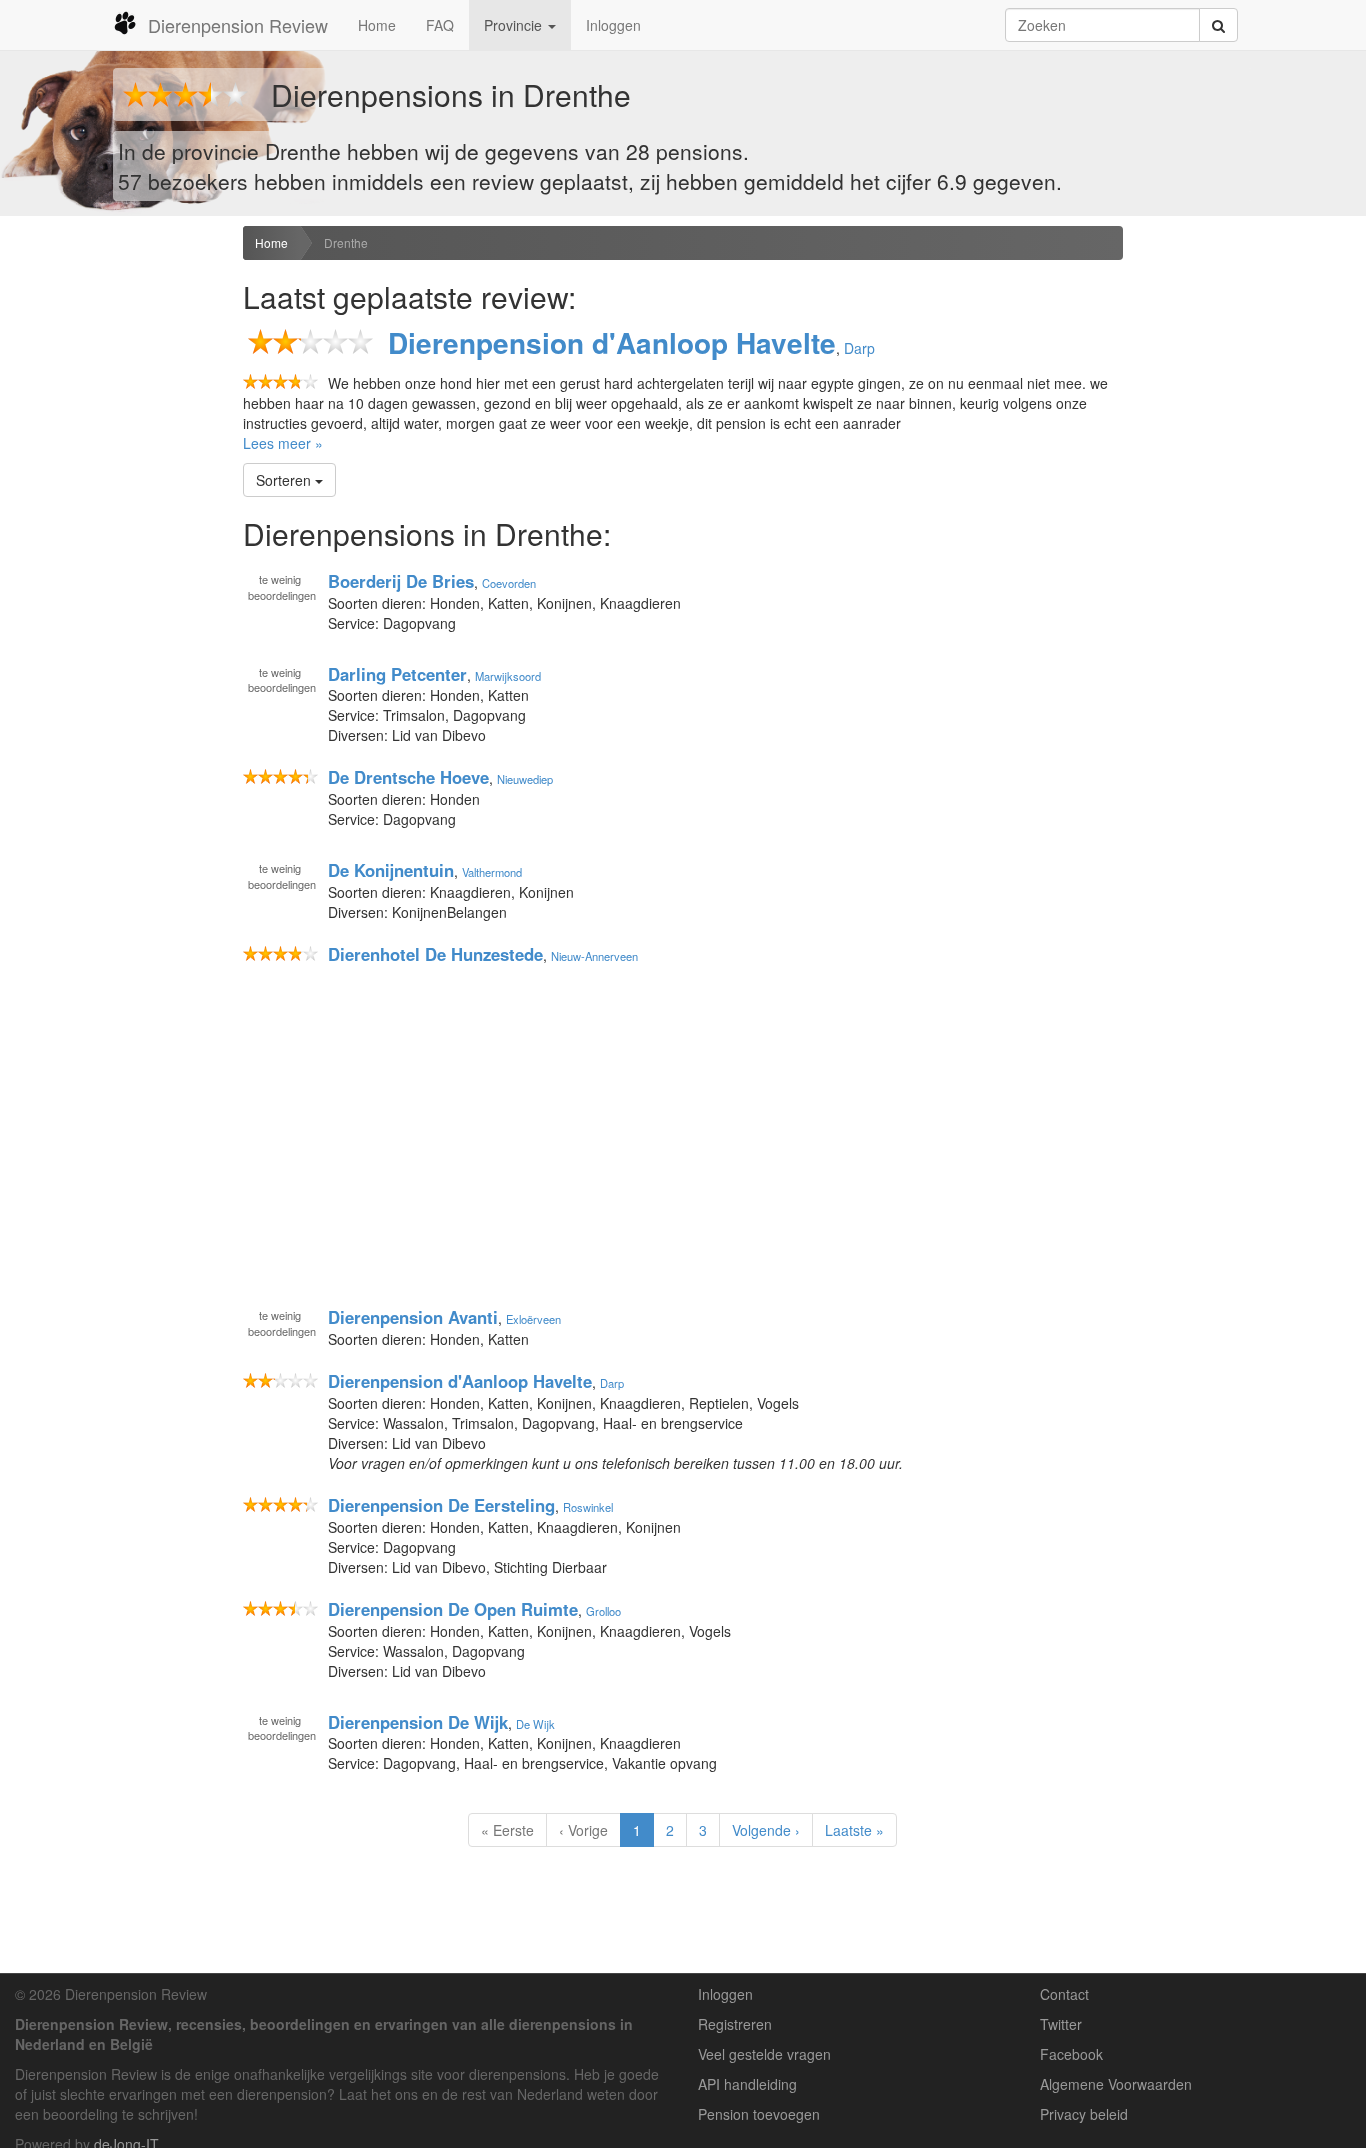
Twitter (1061, 2024)
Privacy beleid (1084, 2114)
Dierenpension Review (238, 25)
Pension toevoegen (759, 2114)
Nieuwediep (525, 779)
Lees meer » (283, 443)
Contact (1064, 1994)
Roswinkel (588, 1507)
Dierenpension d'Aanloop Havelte (612, 342)
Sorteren (285, 480)
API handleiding (747, 2084)
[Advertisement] (114, 541)
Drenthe (346, 242)
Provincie (515, 25)
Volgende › (766, 1830)
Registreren (735, 2024)
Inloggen (613, 25)
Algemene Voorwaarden (1116, 2084)
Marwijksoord (508, 675)
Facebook (1071, 2054)
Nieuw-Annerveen (594, 956)
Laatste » (854, 1830)
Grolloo (603, 1611)
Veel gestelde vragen (764, 2054)
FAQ (440, 25)
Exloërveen (533, 1319)
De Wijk (535, 1723)
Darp (859, 348)
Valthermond (492, 872)
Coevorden (509, 583)
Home (377, 25)
